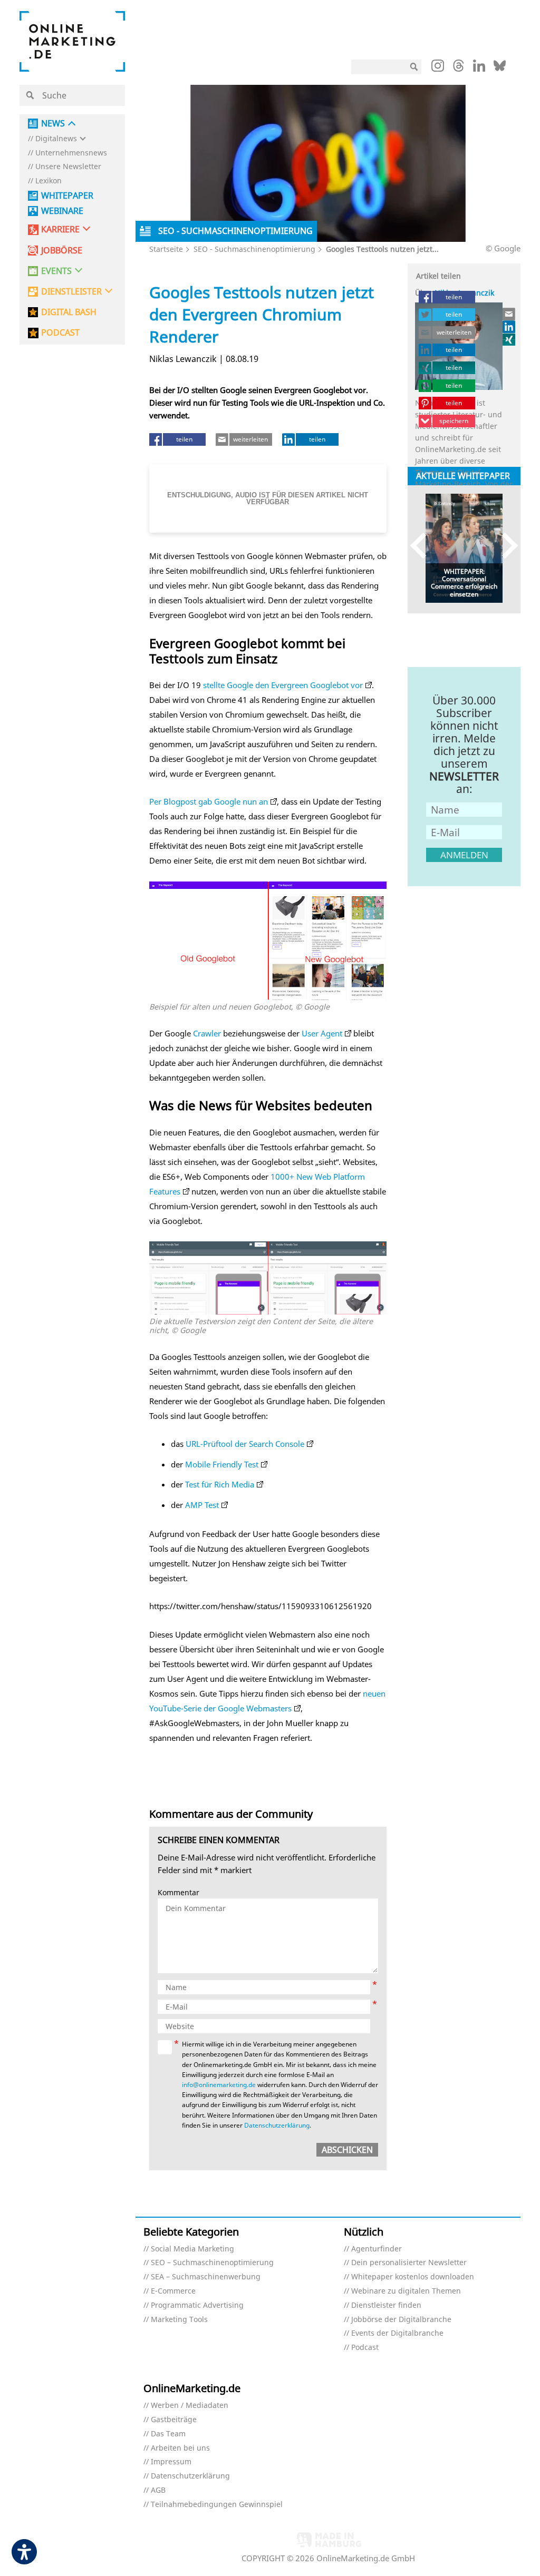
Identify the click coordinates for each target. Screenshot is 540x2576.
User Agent (322, 1033)
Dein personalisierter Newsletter (409, 2263)
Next (505, 546)
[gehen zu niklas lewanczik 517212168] (509, 327)
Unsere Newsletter (68, 167)
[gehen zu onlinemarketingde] (438, 68)
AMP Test (202, 1505)
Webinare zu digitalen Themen (406, 2291)
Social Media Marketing (192, 2249)
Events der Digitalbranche (397, 2333)
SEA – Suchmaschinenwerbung (206, 2277)
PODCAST (60, 333)
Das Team (168, 2434)
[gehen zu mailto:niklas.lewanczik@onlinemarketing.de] (509, 314)
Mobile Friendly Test (222, 1464)
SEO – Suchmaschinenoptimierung (212, 2263)
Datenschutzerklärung (277, 2125)
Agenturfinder (377, 2249)
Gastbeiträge (174, 2420)
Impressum (171, 2462)
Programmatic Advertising (197, 2305)
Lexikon (49, 181)
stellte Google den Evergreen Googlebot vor (283, 685)
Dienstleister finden (386, 2305)
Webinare (62, 211)
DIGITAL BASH (69, 312)
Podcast (365, 2348)
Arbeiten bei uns (180, 2448)
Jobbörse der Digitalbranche (401, 2320)
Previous (423, 546)
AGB (158, 2490)
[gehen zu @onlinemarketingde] (459, 68)
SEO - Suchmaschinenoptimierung (254, 249)
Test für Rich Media (220, 1484)
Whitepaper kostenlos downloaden (413, 2277)
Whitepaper (67, 196)
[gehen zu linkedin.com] (479, 68)
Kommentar (179, 1893)
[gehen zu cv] (509, 339)
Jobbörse (62, 251)
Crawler (207, 1033)
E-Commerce (173, 2291)
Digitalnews (56, 139)
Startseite (166, 249)
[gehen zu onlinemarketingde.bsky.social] (500, 68)
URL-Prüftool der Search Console (245, 1444)
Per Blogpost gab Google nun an (209, 801)
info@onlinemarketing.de (219, 2085)
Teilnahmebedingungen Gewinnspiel (217, 2505)
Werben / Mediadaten (190, 2406)
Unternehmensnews (71, 153)
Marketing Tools (179, 2320)
